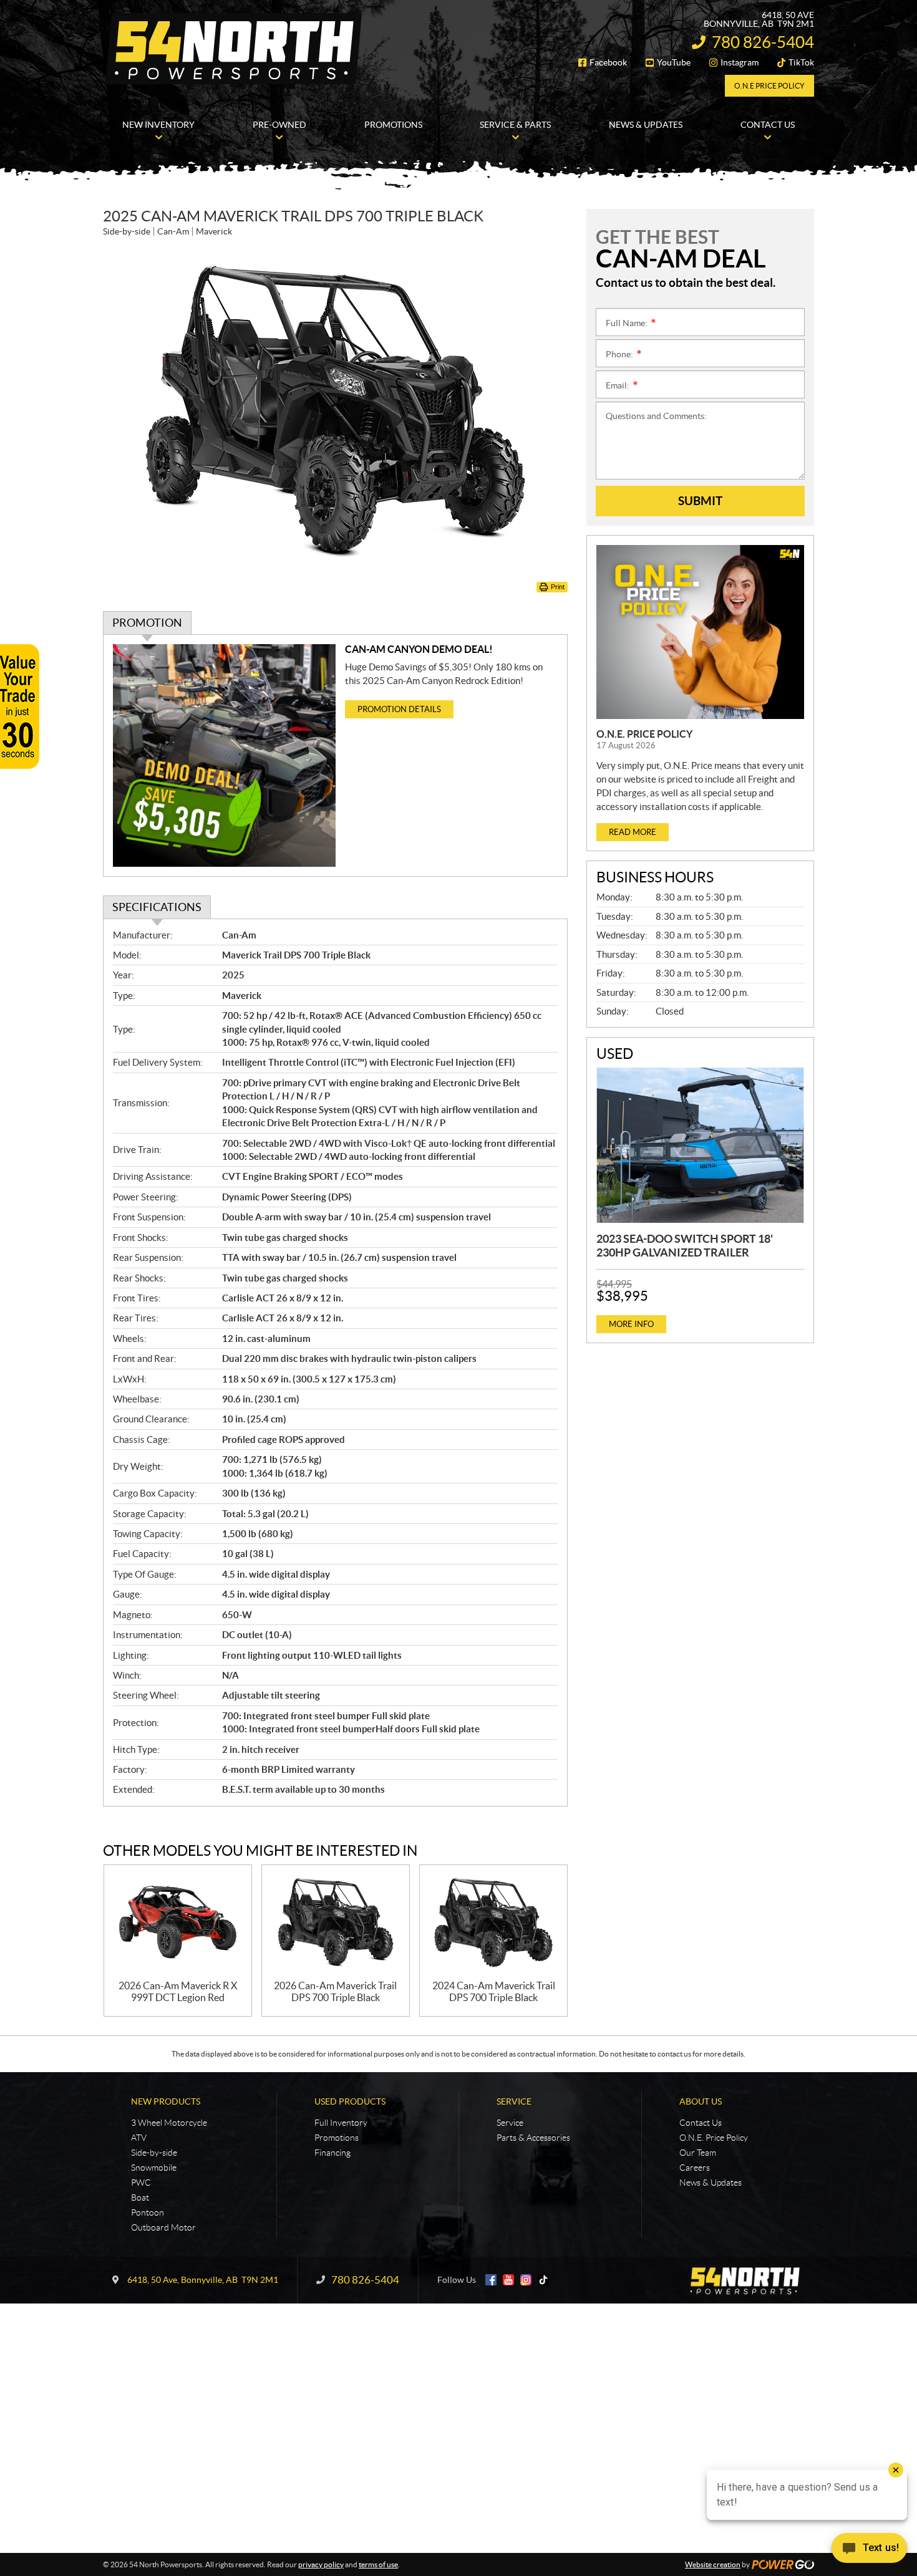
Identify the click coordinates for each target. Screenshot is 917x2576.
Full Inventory (341, 2123)
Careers (695, 2168)
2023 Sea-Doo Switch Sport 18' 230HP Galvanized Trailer (685, 1246)
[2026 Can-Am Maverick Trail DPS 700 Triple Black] (336, 1923)
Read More (633, 832)
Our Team (698, 2153)
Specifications (157, 907)
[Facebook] (491, 2280)
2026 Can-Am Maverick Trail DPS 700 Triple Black (335, 1991)
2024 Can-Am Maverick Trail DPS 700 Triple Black (494, 1991)
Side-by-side (154, 2153)
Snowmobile (154, 2168)
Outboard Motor (163, 2227)
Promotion (147, 623)
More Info (631, 1324)
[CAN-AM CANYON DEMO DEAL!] (224, 755)
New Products (166, 2101)
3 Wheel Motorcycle (169, 2123)
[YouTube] (508, 2280)
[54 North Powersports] (234, 49)
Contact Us (701, 2123)
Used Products (350, 2101)
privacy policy (321, 2564)
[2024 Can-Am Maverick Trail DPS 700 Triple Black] (493, 1923)
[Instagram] (526, 2280)
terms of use (378, 2564)
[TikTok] (543, 2280)
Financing (332, 2153)
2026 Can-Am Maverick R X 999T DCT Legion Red (178, 1991)
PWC (141, 2183)
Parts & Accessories (533, 2138)
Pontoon (148, 2212)
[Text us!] (869, 2551)
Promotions (337, 2138)
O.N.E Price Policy (769, 86)
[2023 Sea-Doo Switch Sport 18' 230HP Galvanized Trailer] (700, 1146)
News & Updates (711, 2183)
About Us (701, 2101)
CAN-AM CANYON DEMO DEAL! (419, 649)
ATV (139, 2138)
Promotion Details (399, 709)
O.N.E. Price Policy (644, 734)
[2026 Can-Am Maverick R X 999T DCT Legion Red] (178, 1923)
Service (514, 2101)
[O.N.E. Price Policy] (700, 632)
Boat (140, 2197)
